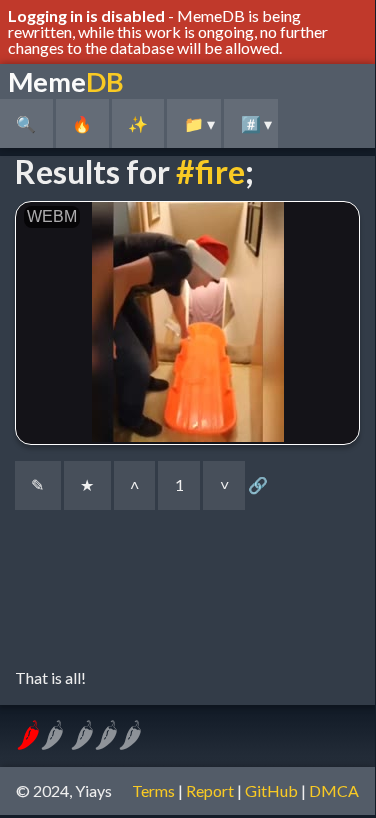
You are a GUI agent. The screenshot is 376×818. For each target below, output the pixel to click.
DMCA (334, 790)
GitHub (271, 790)
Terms (153, 790)
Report (210, 790)
